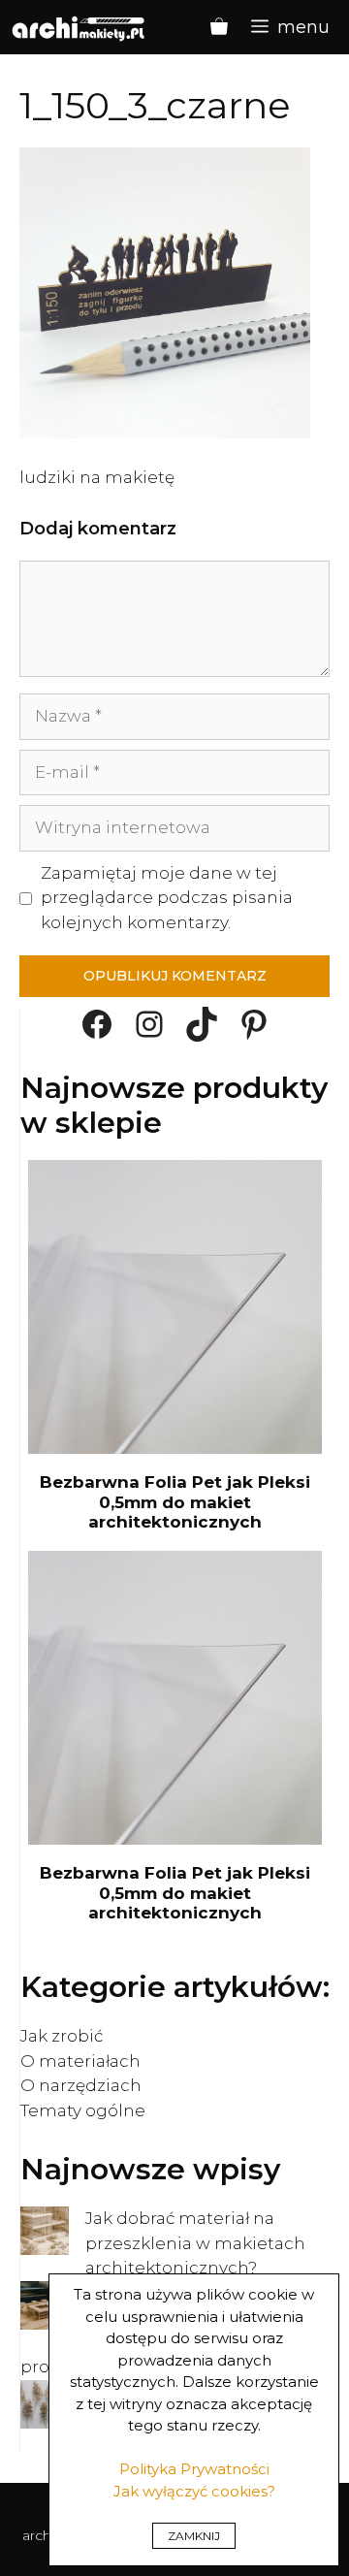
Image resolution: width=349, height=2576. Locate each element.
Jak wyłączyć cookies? (194, 2491)
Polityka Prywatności (194, 2469)
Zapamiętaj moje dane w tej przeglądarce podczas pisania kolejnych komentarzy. (167, 898)
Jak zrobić (62, 2036)
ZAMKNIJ (194, 2536)
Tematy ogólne (83, 2110)
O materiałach (80, 2061)
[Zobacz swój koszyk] (219, 27)
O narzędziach (81, 2085)
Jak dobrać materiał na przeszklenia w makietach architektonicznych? (195, 2243)
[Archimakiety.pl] (80, 27)
